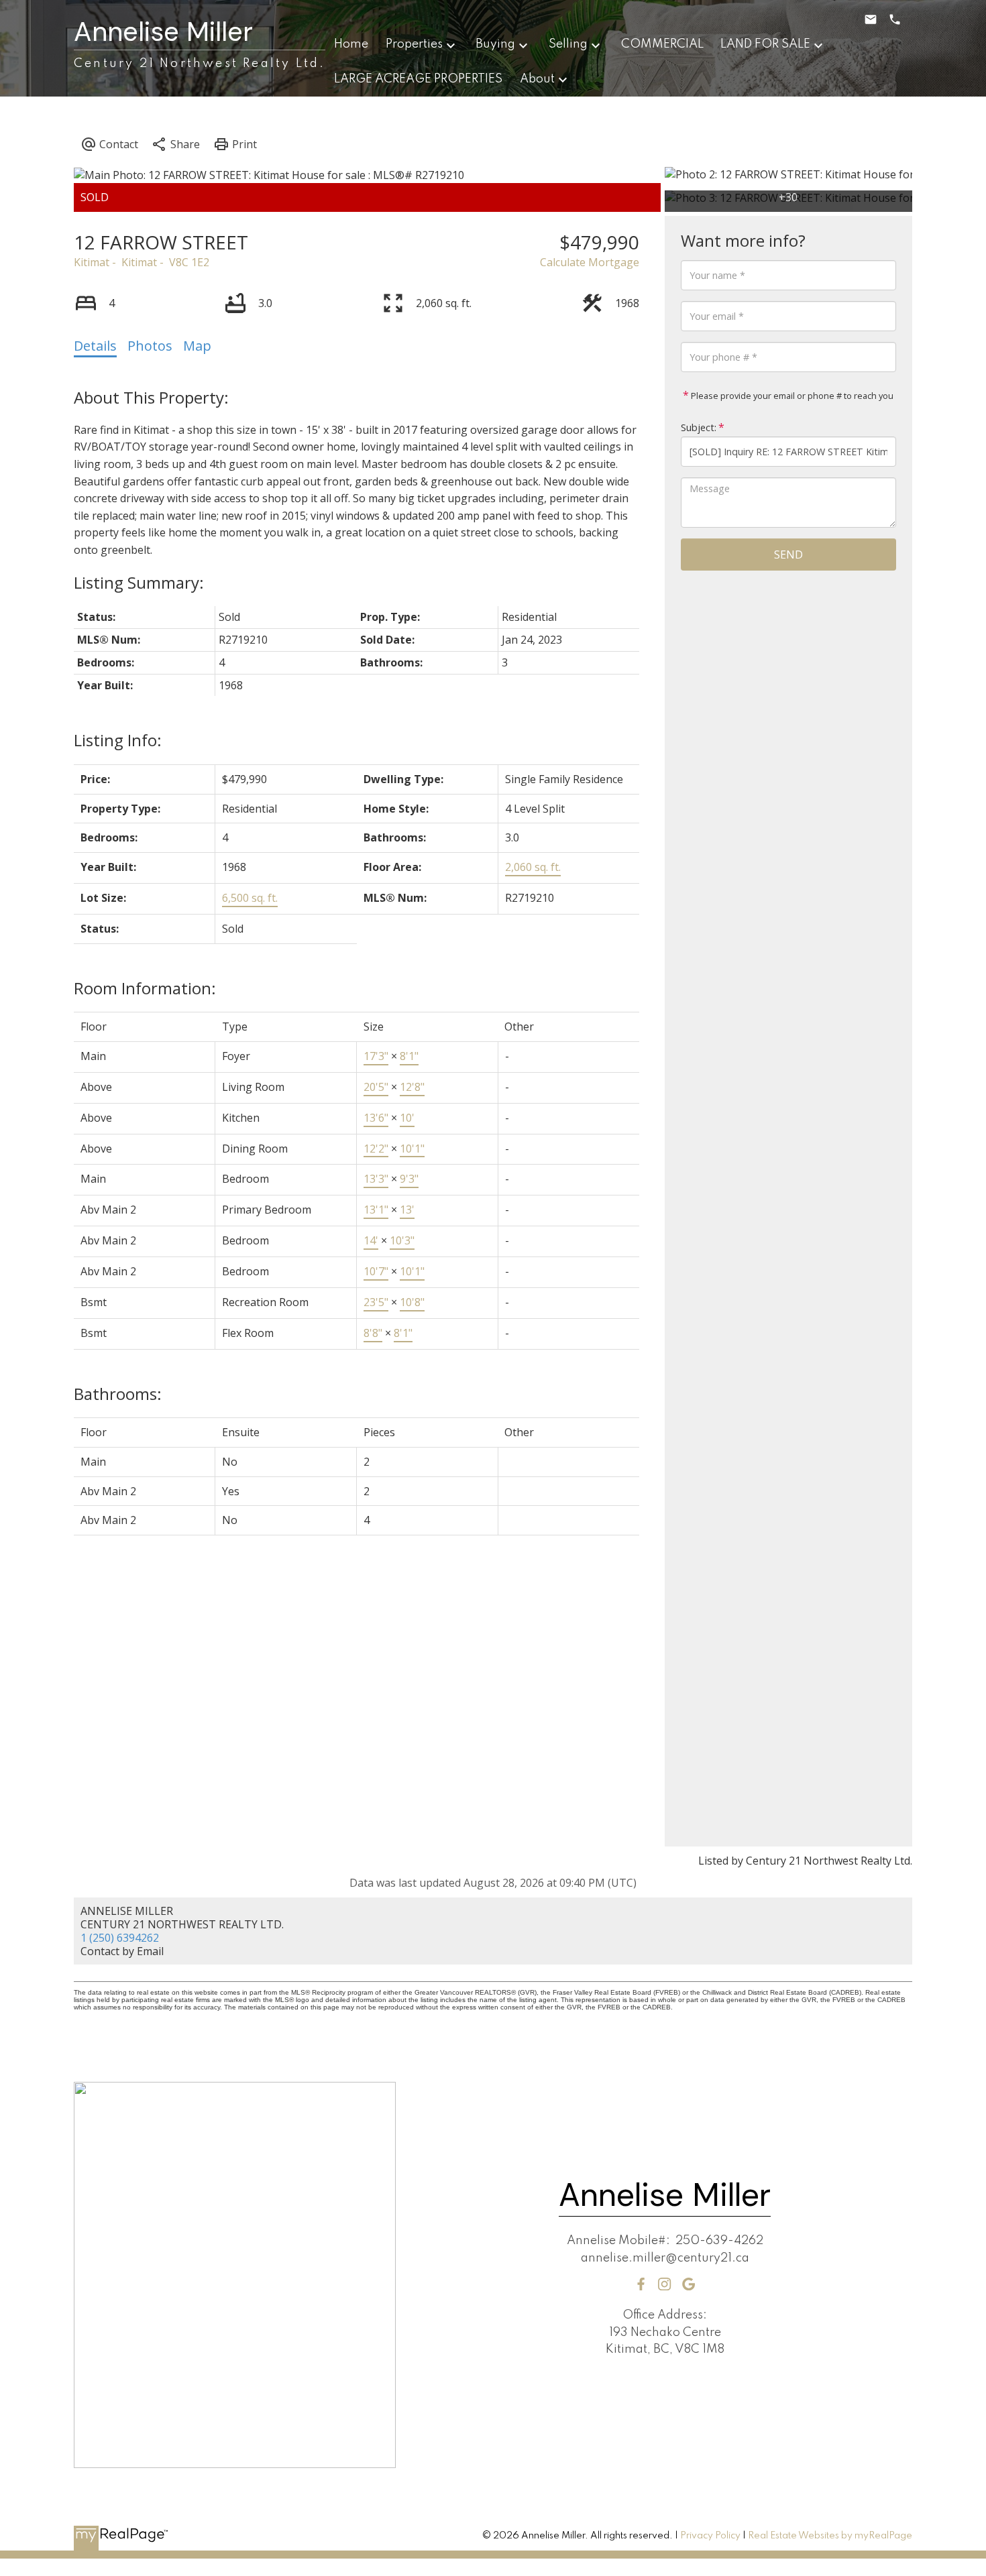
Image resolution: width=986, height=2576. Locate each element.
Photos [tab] (150, 346)
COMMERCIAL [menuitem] (662, 44)
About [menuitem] (537, 79)
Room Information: (145, 988)
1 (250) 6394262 (120, 1938)
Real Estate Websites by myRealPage (830, 2536)
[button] (641, 2284)
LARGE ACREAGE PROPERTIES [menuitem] (418, 79)
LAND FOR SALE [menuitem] (765, 44)
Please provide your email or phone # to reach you (791, 396)
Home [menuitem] (351, 44)
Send (788, 554)
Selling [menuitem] (568, 44)
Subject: (699, 427)
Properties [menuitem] (414, 44)
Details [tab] (95, 346)
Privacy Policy (710, 2536)
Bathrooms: (118, 1394)
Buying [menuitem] (495, 44)
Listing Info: (118, 740)
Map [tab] (197, 346)
